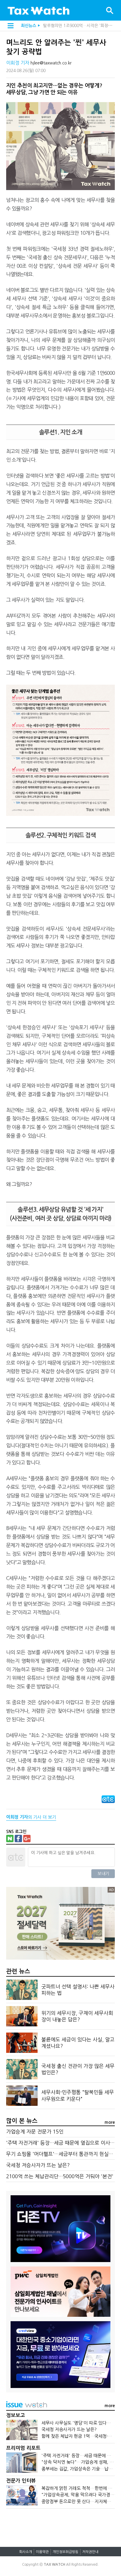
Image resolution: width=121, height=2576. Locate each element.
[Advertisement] (61, 2525)
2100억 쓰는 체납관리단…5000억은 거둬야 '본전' (60, 2176)
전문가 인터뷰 (21, 2481)
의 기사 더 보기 (31, 1817)
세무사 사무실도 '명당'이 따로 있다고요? (79, 2423)
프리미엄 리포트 (23, 2448)
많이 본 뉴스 (22, 2121)
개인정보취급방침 (65, 2552)
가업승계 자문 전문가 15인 (35, 2132)
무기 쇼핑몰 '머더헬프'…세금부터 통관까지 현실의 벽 (63, 2154)
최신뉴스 (28, 26)
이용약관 (42, 2552)
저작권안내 (90, 2552)
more (110, 2122)
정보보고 (16, 2415)
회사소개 (26, 2552)
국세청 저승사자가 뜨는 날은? (38, 2165)
